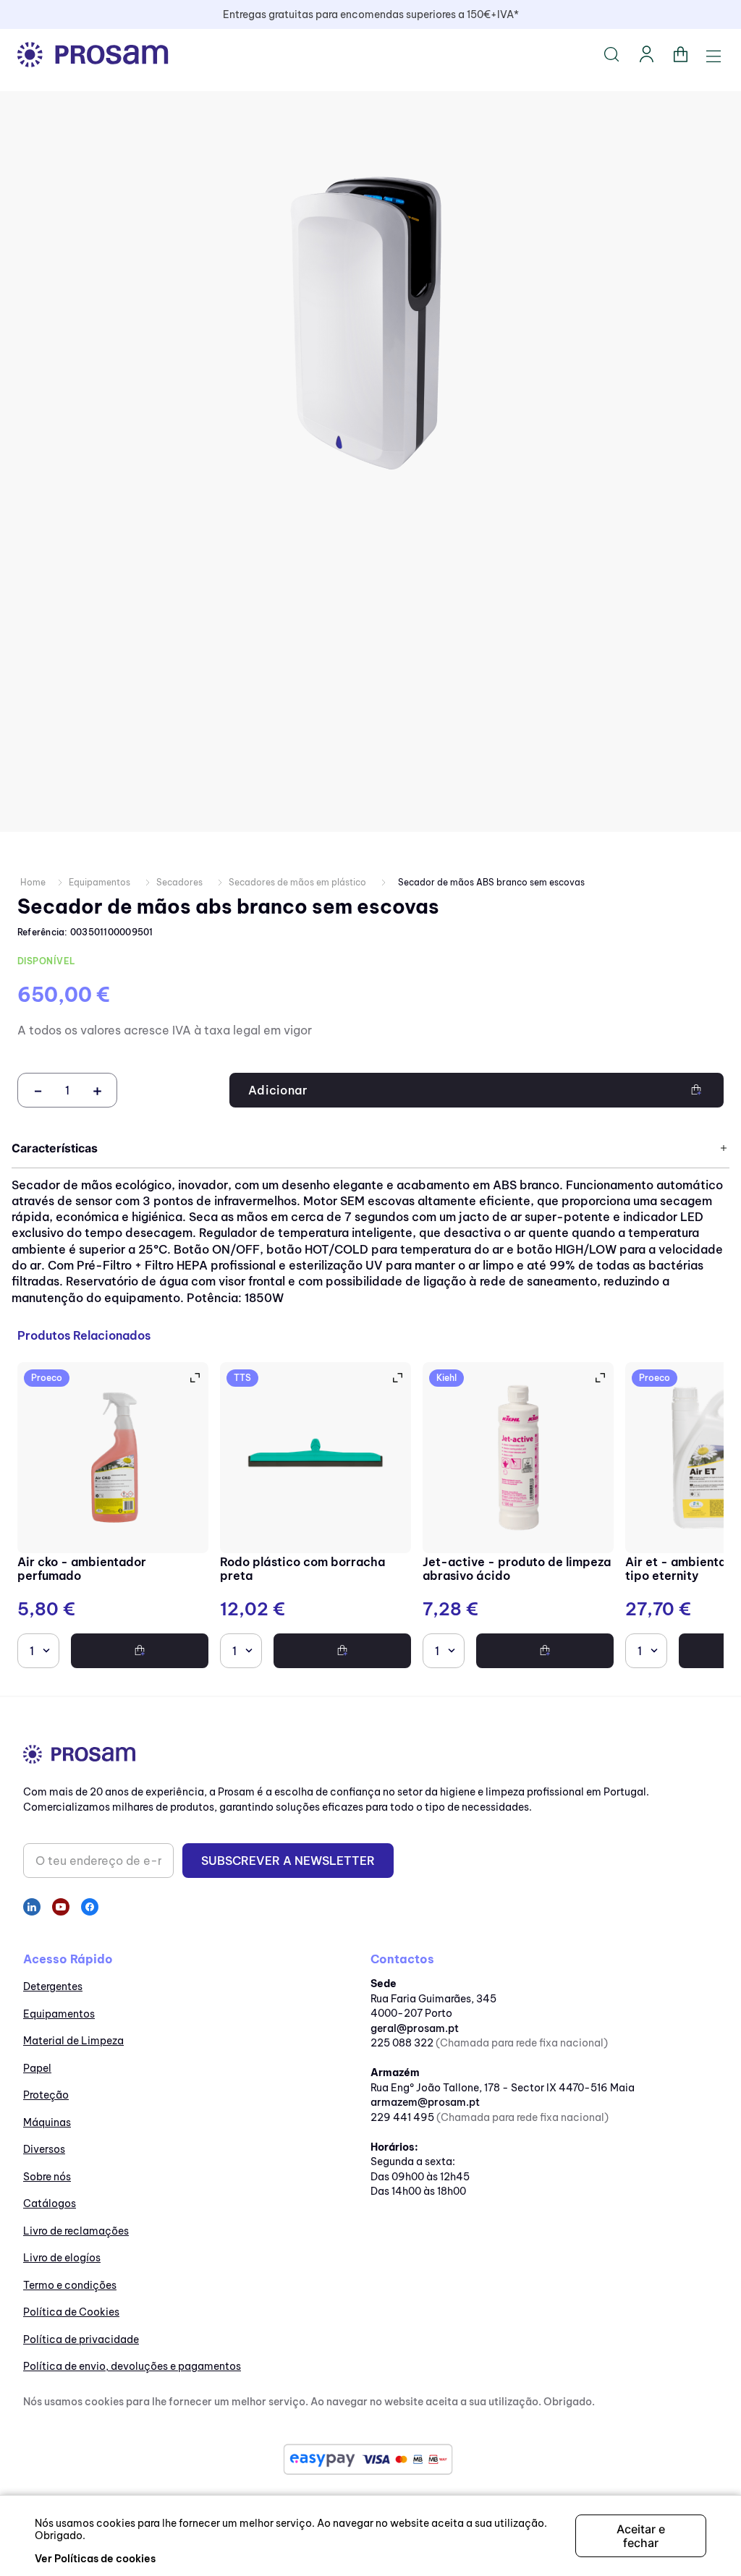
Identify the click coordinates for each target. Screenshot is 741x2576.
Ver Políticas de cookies (95, 2559)
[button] (194, 1378)
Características (55, 1148)
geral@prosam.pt (415, 2028)
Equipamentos (99, 882)
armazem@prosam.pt (425, 2102)
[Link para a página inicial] (33, 883)
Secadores (179, 882)
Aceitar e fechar (641, 2535)
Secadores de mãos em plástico (297, 882)
